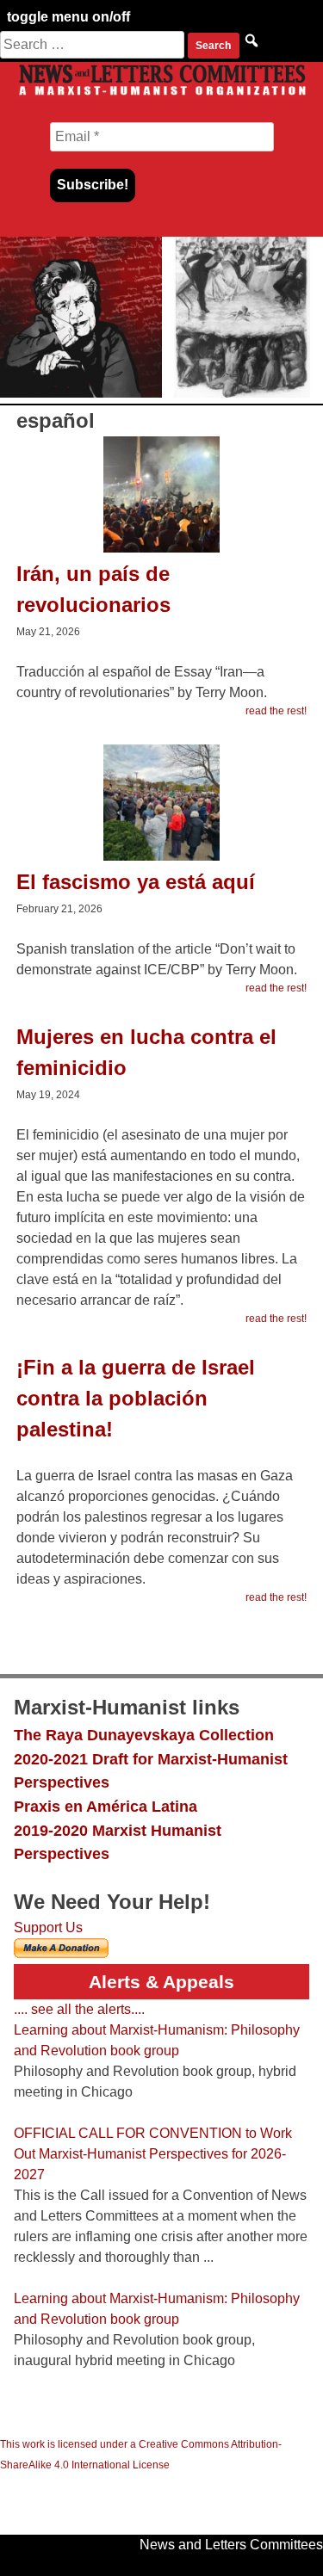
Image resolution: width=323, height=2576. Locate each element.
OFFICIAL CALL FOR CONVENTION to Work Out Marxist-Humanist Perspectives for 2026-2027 (153, 2154)
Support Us (48, 1927)
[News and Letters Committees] (161, 94)
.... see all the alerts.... (79, 2009)
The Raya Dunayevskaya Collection (144, 1735)
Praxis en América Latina (106, 1806)
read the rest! (276, 711)
